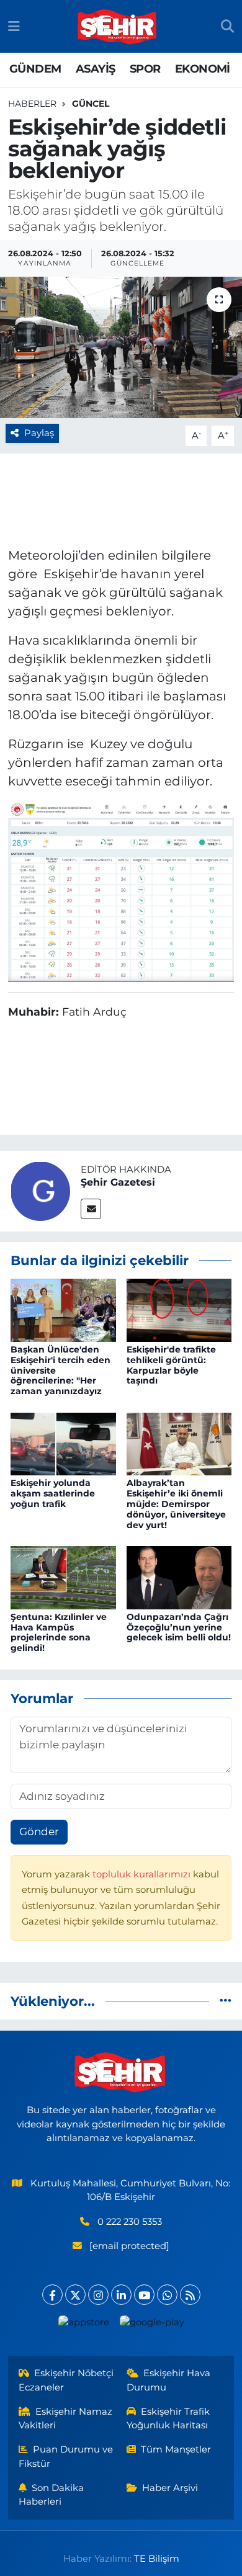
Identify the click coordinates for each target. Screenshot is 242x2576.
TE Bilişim (157, 2559)
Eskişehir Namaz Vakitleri (66, 2418)
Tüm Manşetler (176, 2449)
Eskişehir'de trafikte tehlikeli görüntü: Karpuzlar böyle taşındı (171, 1365)
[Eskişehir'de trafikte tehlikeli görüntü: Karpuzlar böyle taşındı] (179, 1309)
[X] (75, 2295)
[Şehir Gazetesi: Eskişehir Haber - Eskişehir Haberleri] (118, 27)
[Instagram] (98, 2295)
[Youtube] (144, 2295)
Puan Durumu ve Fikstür (66, 2456)
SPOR (145, 69)
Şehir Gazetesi (118, 1182)
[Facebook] (52, 2295)
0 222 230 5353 (130, 2222)
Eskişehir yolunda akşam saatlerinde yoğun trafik (53, 1493)
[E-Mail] (91, 1209)
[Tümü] (226, 2001)
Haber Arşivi (170, 2488)
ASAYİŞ (95, 69)
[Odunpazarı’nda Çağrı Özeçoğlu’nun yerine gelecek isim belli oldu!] (179, 1576)
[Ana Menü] (14, 26)
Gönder (39, 1831)
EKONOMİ (203, 69)
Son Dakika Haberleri (52, 2495)
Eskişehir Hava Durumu (169, 2380)
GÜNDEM (35, 69)
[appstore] (83, 2325)
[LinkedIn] (121, 2295)
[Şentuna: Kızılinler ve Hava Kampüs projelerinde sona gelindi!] (63, 1576)
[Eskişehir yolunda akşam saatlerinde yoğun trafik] (63, 1443)
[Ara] (227, 27)
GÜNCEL (91, 104)
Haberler (32, 104)
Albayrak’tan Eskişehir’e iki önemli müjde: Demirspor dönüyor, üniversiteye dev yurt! (176, 1504)
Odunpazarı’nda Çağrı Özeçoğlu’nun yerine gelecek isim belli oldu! (179, 1627)
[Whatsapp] (167, 2295)
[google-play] (152, 2325)
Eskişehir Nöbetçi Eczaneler (66, 2380)
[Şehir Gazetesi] (40, 1190)
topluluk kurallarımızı (143, 1874)
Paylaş (39, 433)
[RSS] (190, 2295)
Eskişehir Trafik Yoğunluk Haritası (168, 2418)
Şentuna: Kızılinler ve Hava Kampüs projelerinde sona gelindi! (59, 1632)
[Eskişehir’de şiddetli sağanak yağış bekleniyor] (121, 348)
